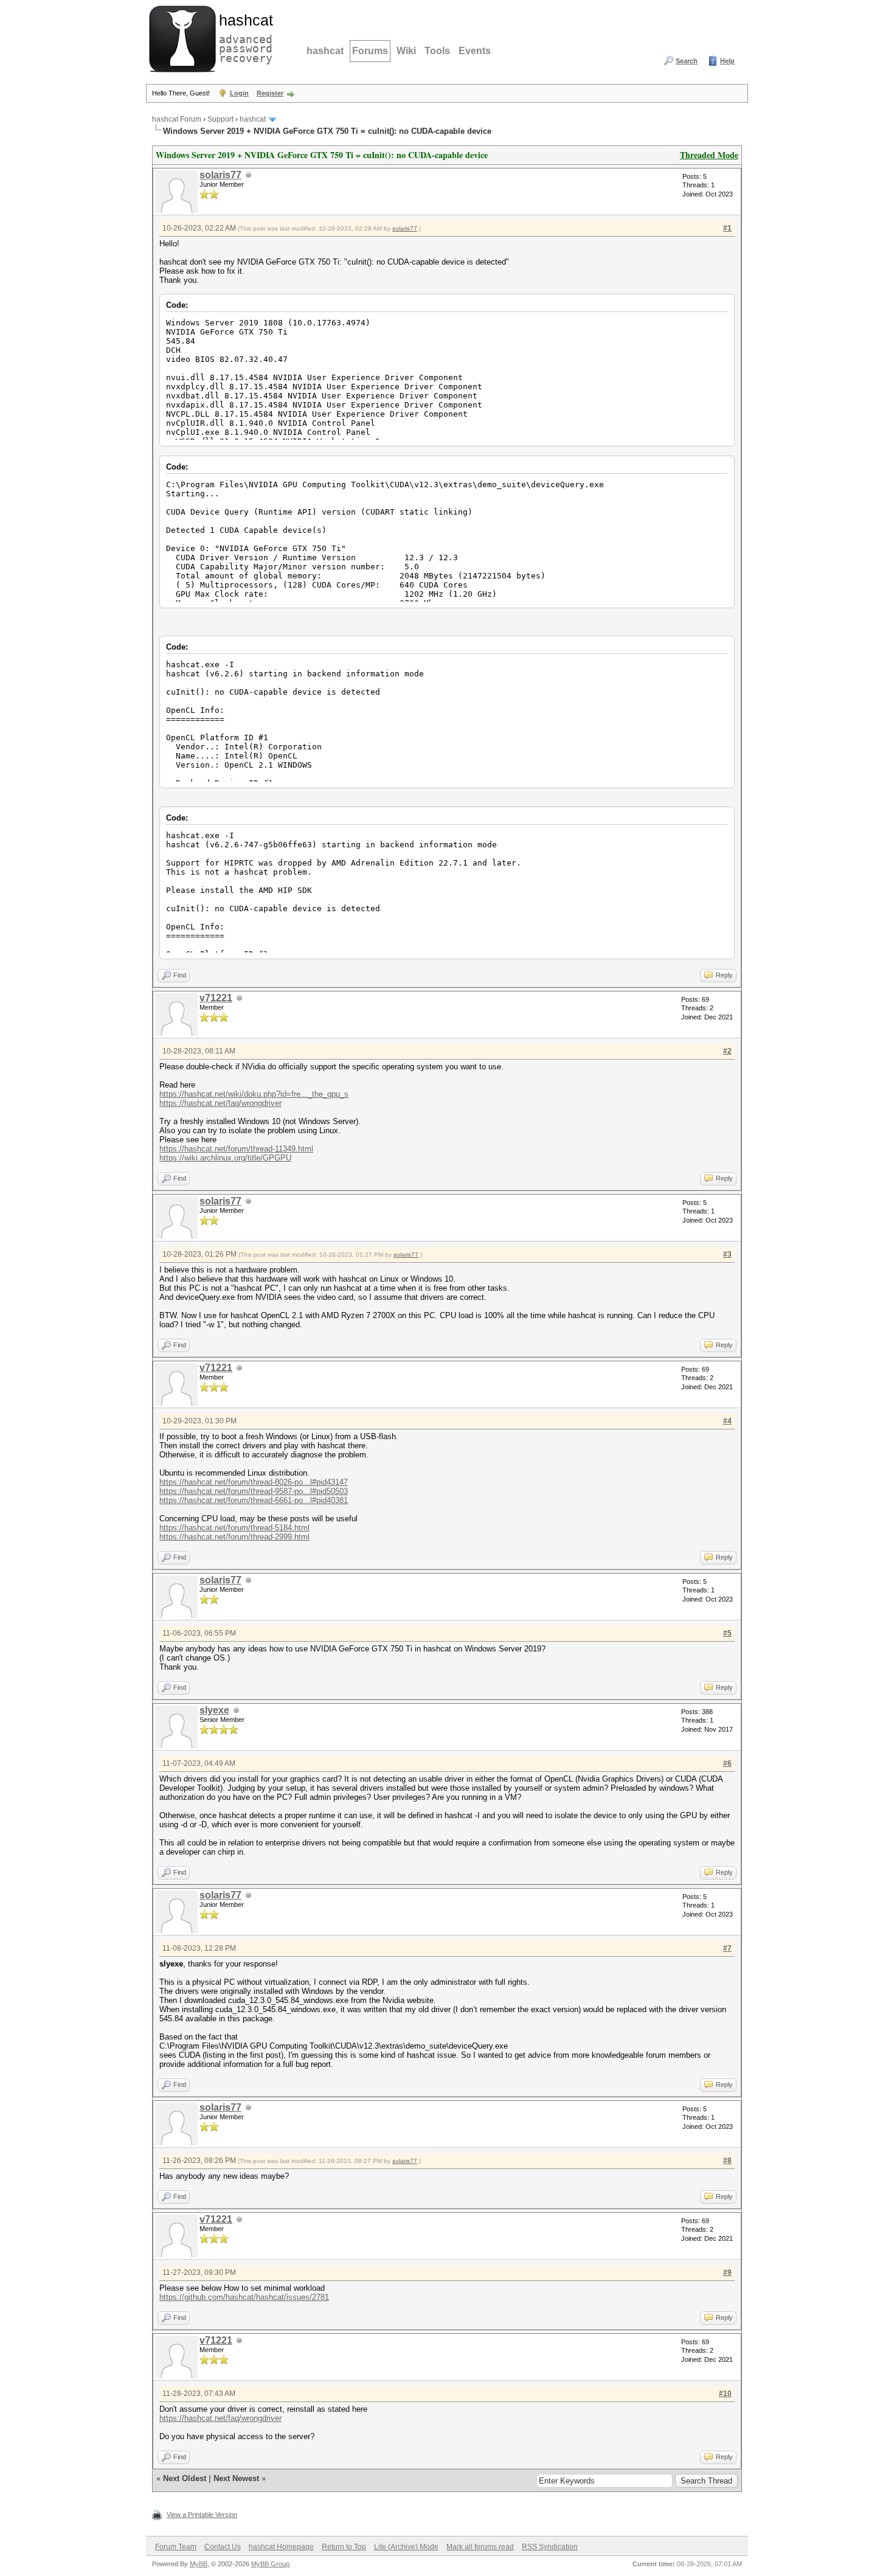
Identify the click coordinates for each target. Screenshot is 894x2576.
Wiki (406, 51)
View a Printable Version (202, 2515)
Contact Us (223, 2547)
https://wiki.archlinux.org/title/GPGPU (225, 1158)
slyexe (214, 1710)
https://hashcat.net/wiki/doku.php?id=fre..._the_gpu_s (254, 1094)
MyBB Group (270, 2564)
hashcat (325, 51)
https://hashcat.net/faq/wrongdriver (220, 1103)
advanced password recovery (243, 37)
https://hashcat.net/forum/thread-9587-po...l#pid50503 (254, 1491)
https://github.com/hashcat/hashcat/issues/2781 (244, 2297)
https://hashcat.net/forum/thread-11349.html (236, 1149)
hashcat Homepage (281, 2547)
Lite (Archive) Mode (406, 2547)
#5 (727, 1633)
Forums (370, 51)
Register (270, 93)
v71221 (216, 998)
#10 (725, 2394)
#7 (727, 1948)
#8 (727, 2161)
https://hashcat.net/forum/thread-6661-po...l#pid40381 (254, 1500)
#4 (727, 1421)
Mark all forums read (480, 2547)
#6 (727, 1763)
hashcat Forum (177, 119)
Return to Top (344, 2547)
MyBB (199, 2564)
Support (220, 119)
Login (239, 93)
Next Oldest (185, 2478)
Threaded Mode (709, 155)
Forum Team (176, 2547)
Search (687, 61)
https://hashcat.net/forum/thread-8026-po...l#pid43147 (254, 1482)
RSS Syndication (550, 2547)
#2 (727, 1051)
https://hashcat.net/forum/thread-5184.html (234, 1528)
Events (475, 51)
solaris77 (220, 175)
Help (727, 61)
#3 (727, 1254)
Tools (437, 51)
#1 (727, 228)
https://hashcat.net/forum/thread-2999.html (234, 1537)
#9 (727, 2272)
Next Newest (236, 2478)
